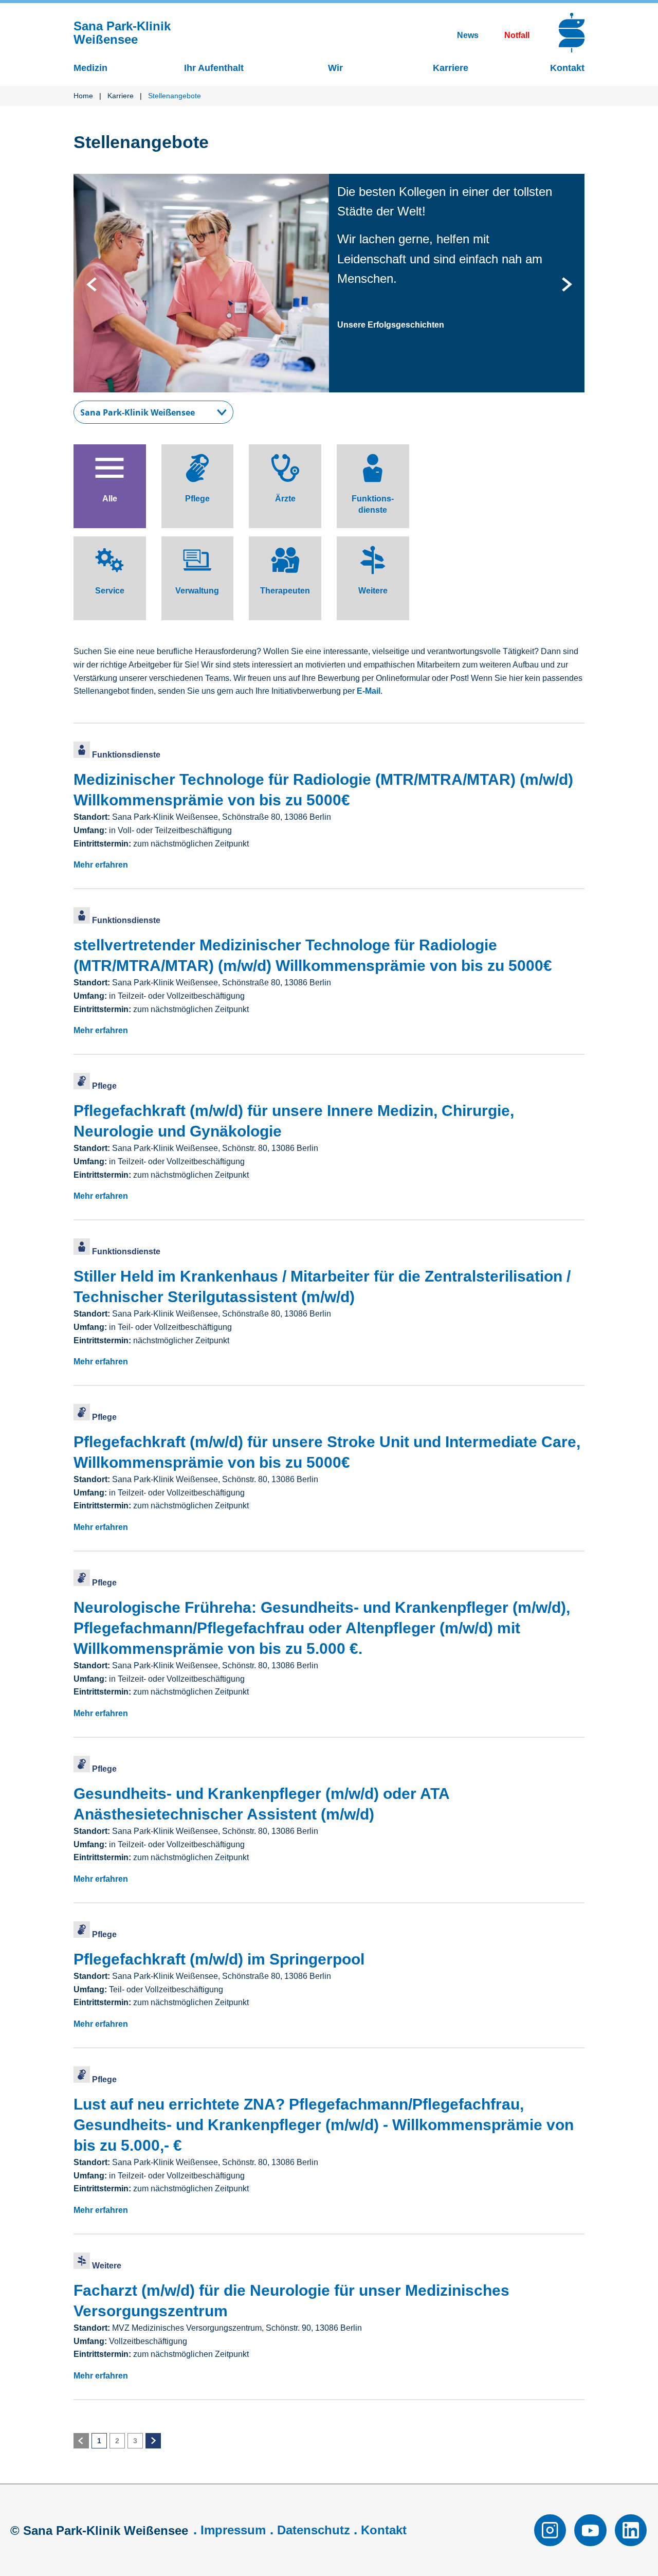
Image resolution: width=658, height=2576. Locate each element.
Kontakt (384, 2530)
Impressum (233, 2530)
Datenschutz (314, 2530)
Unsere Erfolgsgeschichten (391, 325)
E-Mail (369, 691)
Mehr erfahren (101, 865)
